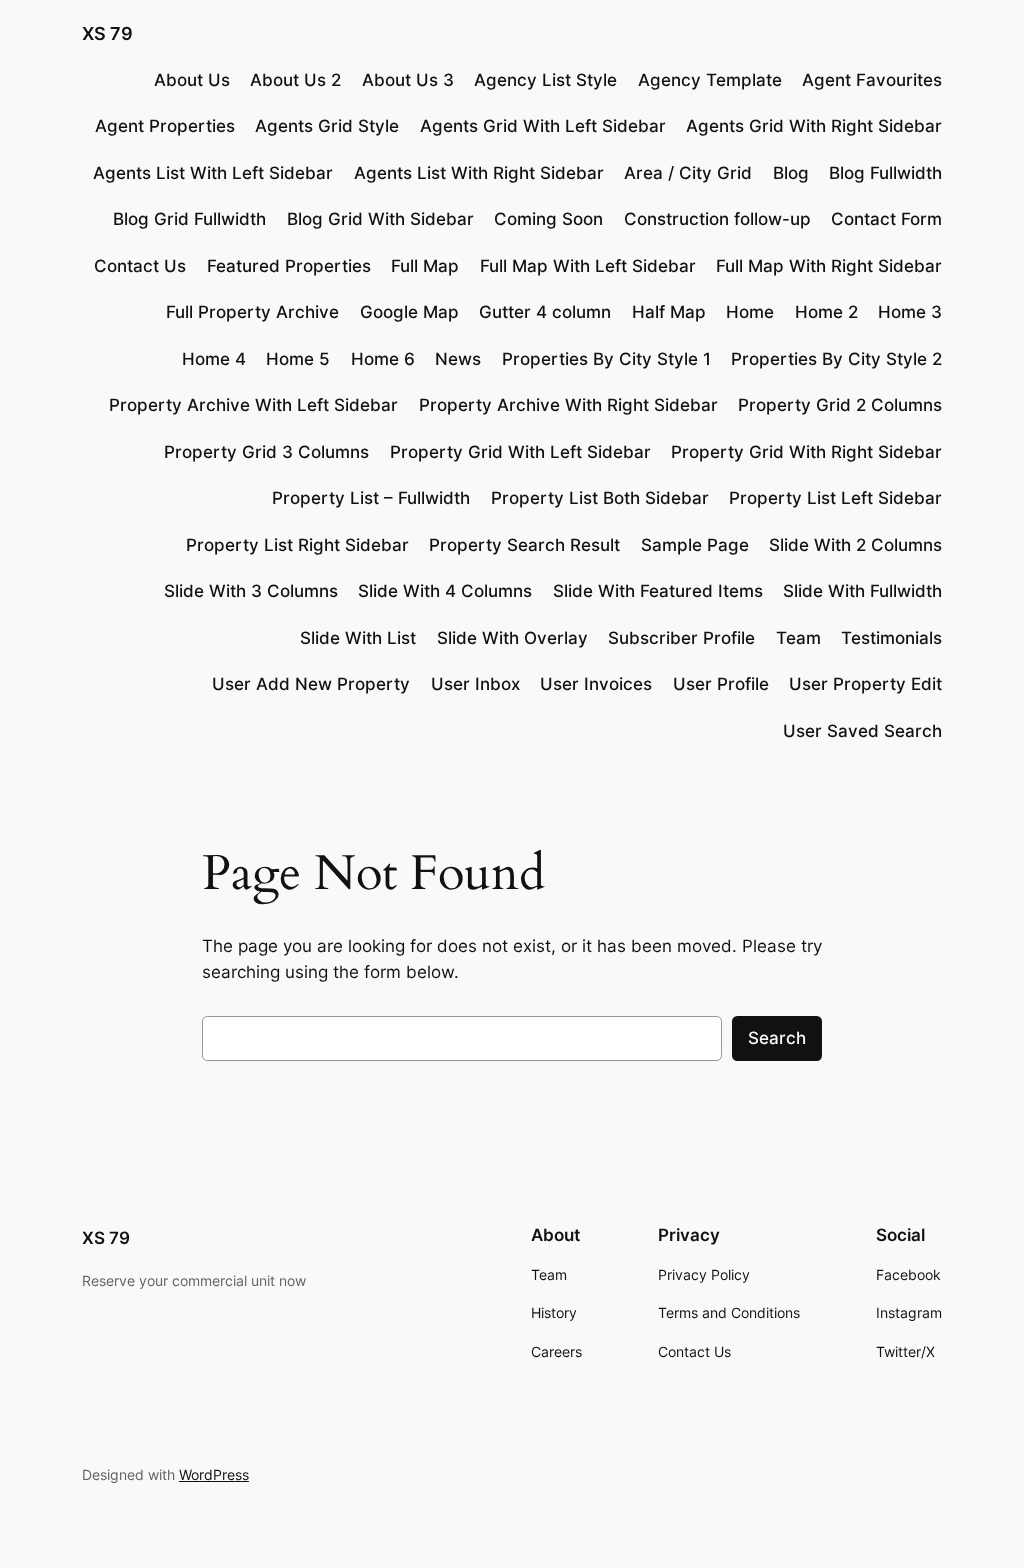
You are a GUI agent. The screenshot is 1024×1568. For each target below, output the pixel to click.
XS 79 (107, 33)
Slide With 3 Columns (251, 591)
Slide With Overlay (512, 638)
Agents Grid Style (327, 126)
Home (750, 312)
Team (798, 638)
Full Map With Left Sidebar (588, 266)
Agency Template (710, 80)
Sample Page (695, 545)
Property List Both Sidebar (600, 498)
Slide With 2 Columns (855, 545)
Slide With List (358, 638)
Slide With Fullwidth (862, 591)
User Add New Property (311, 684)
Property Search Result (524, 545)
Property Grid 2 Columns (840, 405)
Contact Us (140, 266)
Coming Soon (548, 219)
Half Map (669, 312)
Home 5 (298, 359)
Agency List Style (545, 80)
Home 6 (383, 359)
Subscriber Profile (681, 638)
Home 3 (910, 312)
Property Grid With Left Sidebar (520, 452)
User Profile (721, 684)
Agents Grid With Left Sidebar (543, 126)
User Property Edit (865, 684)
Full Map (425, 266)
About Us (192, 80)
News (458, 359)
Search (777, 1038)
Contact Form (886, 219)
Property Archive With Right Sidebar (568, 405)
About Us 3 (408, 80)
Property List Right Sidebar (297, 545)
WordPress (214, 1474)
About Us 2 (295, 80)
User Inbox (475, 684)
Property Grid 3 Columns (266, 452)
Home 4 (214, 359)
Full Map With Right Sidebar (829, 266)
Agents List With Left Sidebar (213, 173)
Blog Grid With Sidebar (380, 219)
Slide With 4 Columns (445, 591)
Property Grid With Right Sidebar (806, 452)
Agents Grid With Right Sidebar (814, 126)
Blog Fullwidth (885, 173)
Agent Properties (165, 126)
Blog (791, 173)
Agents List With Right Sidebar (479, 173)
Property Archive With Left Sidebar (253, 405)
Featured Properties (289, 266)
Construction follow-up (717, 219)
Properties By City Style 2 (836, 359)
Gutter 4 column (545, 312)
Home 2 (826, 312)
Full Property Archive (252, 312)
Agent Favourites (872, 80)
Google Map (409, 312)
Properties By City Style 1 (606, 359)
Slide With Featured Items (658, 591)
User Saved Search (862, 731)
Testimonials (891, 638)
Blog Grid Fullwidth (189, 219)
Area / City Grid (688, 173)
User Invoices (596, 684)
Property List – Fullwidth (371, 498)
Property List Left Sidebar (835, 498)
